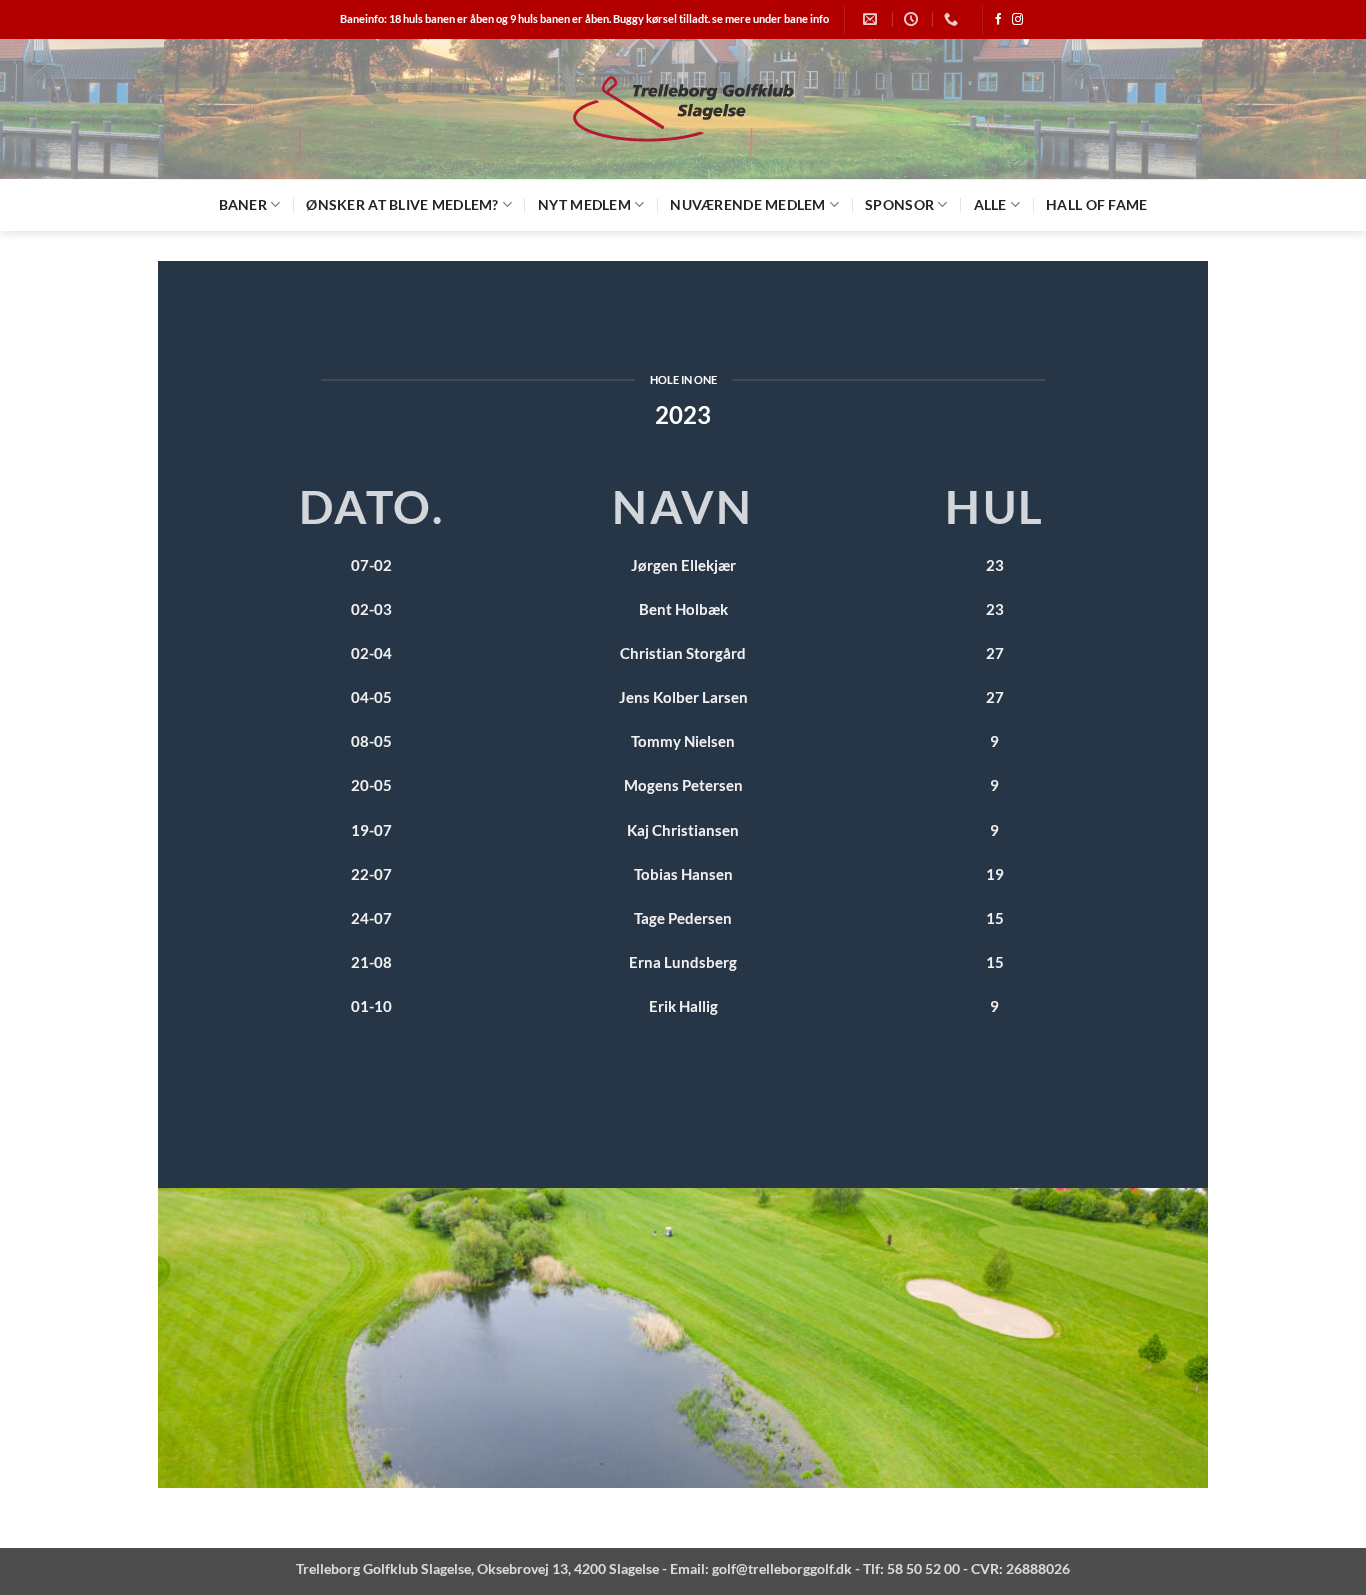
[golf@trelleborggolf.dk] (872, 19)
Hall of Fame (1096, 204)
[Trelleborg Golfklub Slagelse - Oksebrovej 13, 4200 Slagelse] (683, 109)
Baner (243, 204)
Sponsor (899, 204)
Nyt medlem (584, 204)
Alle (990, 204)
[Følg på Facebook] (998, 20)
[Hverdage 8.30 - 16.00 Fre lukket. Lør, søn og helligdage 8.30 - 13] (913, 19)
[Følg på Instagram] (1017, 20)
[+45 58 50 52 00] (953, 19)
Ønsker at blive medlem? (402, 204)
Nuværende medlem (747, 204)
